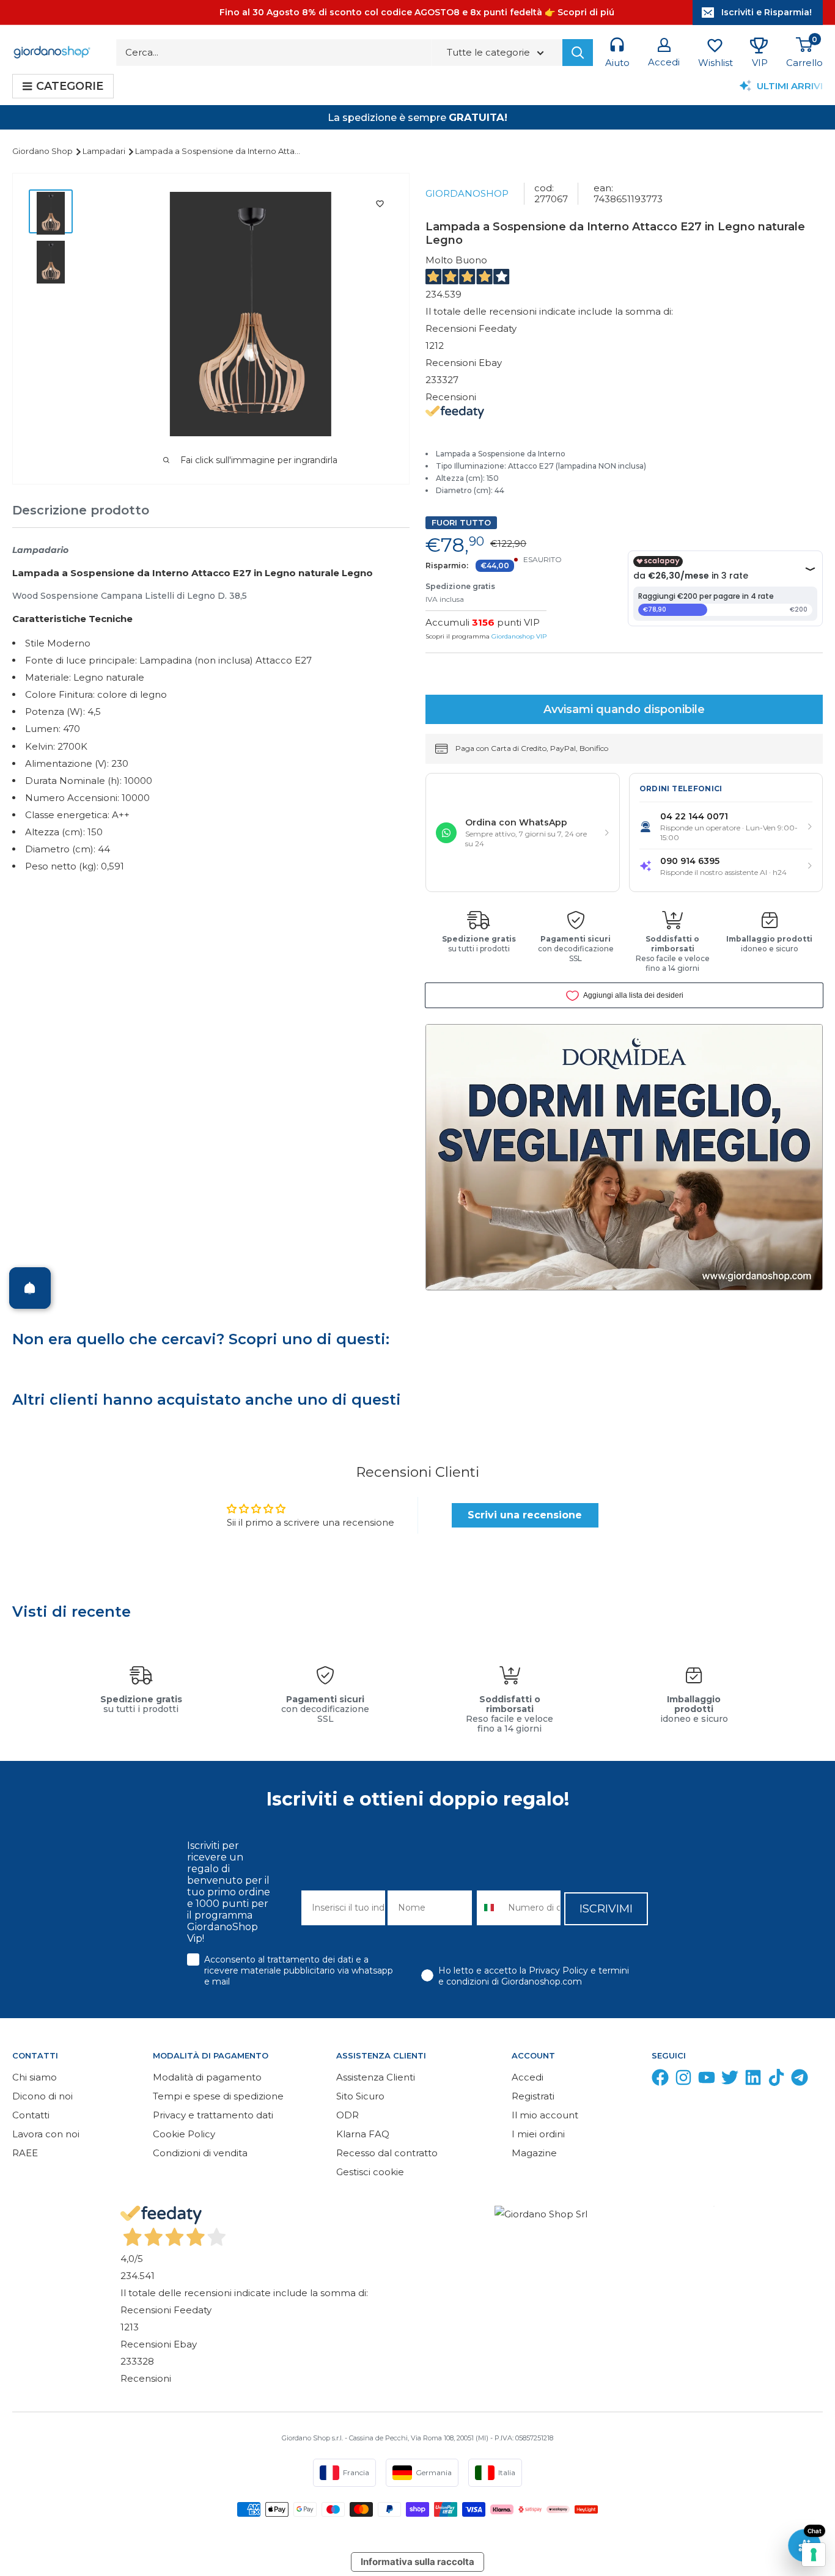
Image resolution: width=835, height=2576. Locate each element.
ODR (348, 2115)
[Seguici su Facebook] (660, 2080)
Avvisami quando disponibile (624, 709)
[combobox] (490, 1908)
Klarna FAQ (363, 2134)
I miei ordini (538, 2134)
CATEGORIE (70, 86)
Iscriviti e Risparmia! (767, 12)
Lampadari (105, 151)
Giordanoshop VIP (519, 636)
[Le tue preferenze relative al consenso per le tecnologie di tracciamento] (814, 2555)
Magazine (534, 2153)
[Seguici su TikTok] (776, 2080)
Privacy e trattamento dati (213, 2115)
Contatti (31, 2115)
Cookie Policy (184, 2134)
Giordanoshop (467, 193)
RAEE (25, 2153)
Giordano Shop (43, 151)
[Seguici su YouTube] (707, 2080)
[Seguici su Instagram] (683, 2080)
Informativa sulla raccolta (417, 2562)
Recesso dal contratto (387, 2153)
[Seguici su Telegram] (800, 2080)
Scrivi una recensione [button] (525, 1515)
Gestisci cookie (370, 2172)
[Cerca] (578, 53)
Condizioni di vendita (200, 2153)
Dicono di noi (42, 2096)
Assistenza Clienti (376, 2077)
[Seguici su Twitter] (730, 2080)
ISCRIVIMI (606, 1909)
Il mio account (545, 2115)
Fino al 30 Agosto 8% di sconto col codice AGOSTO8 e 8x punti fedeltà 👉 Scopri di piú (417, 12)
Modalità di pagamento (207, 2077)
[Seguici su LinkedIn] (753, 2080)
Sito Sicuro (360, 2096)
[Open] (30, 1288)
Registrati (533, 2096)
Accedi (528, 2077)
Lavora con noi (46, 2134)
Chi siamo (35, 2077)
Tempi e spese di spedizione (218, 2096)
